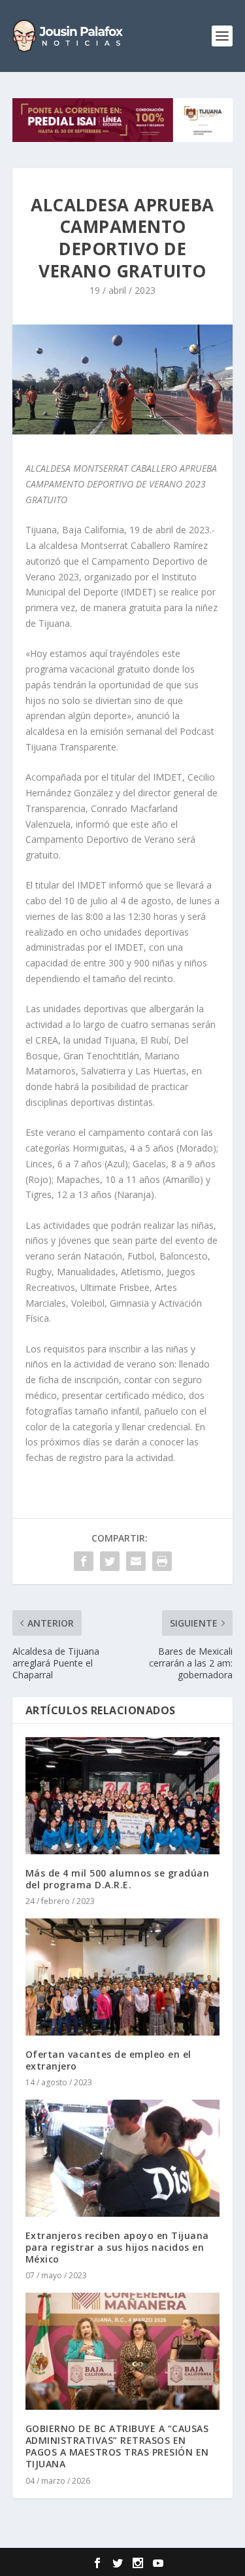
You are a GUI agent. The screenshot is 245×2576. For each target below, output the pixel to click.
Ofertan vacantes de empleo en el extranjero (108, 2060)
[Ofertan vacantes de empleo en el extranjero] (123, 1977)
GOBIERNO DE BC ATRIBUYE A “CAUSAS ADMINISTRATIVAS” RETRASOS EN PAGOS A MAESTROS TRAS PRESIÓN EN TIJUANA (117, 2446)
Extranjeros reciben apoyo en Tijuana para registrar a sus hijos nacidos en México (117, 2247)
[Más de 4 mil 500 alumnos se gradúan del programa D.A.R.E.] (123, 1796)
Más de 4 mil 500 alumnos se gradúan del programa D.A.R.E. (118, 1879)
